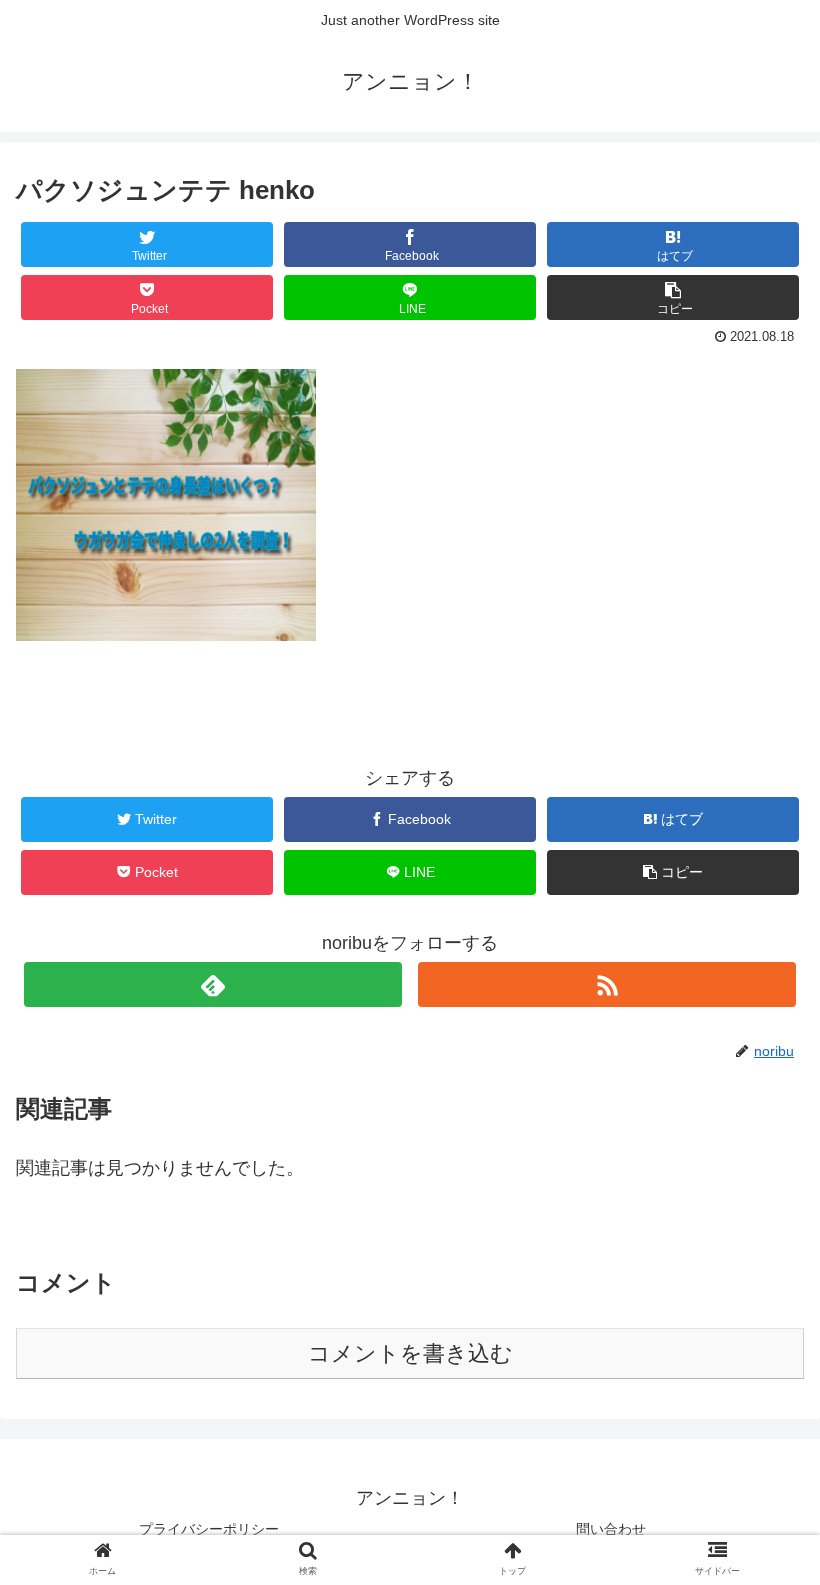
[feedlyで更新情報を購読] (213, 984)
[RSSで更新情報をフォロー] (607, 984)
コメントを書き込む (410, 1353)
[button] (758, 1564)
